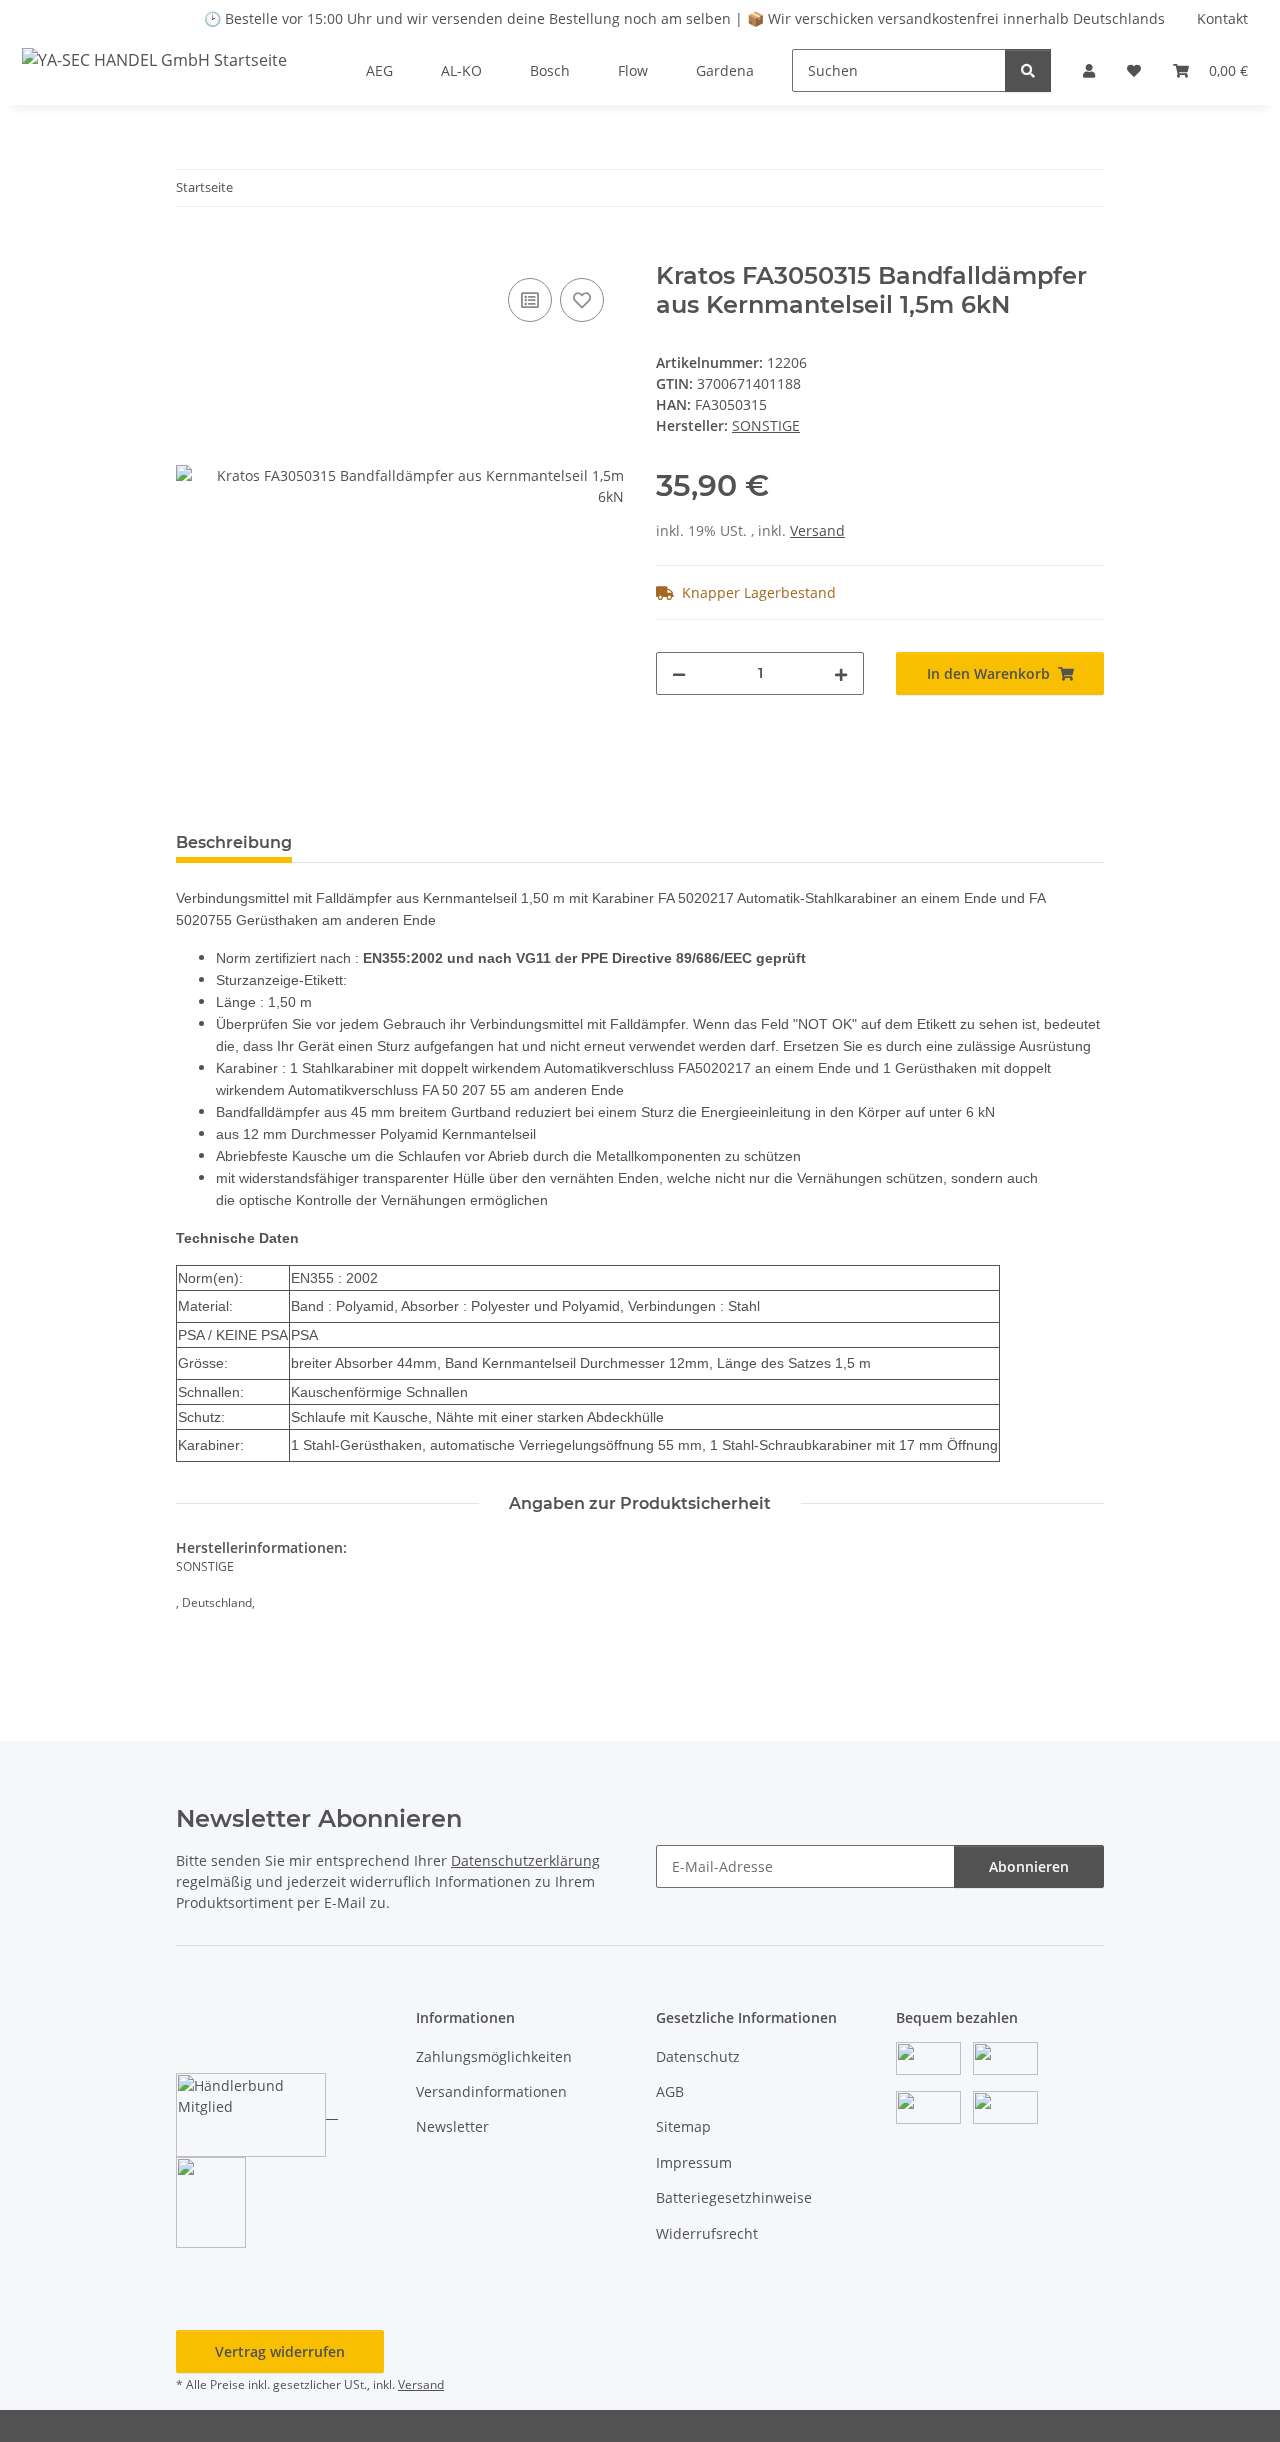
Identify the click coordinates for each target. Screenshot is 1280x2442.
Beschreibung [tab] (234, 842)
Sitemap (683, 2126)
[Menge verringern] (679, 673)
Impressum (694, 2162)
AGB (670, 2091)
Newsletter (452, 2126)
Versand (817, 530)
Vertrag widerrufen (280, 2351)
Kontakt (1222, 18)
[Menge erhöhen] (841, 673)
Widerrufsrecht (707, 2233)
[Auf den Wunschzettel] (582, 300)
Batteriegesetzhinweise (734, 2197)
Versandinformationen (491, 2091)
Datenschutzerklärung (525, 1860)
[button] (1089, 70)
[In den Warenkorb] (192, 251)
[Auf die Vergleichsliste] (530, 300)
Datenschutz (698, 2056)
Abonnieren (1029, 1866)
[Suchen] (1028, 70)
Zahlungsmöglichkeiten (494, 2056)
